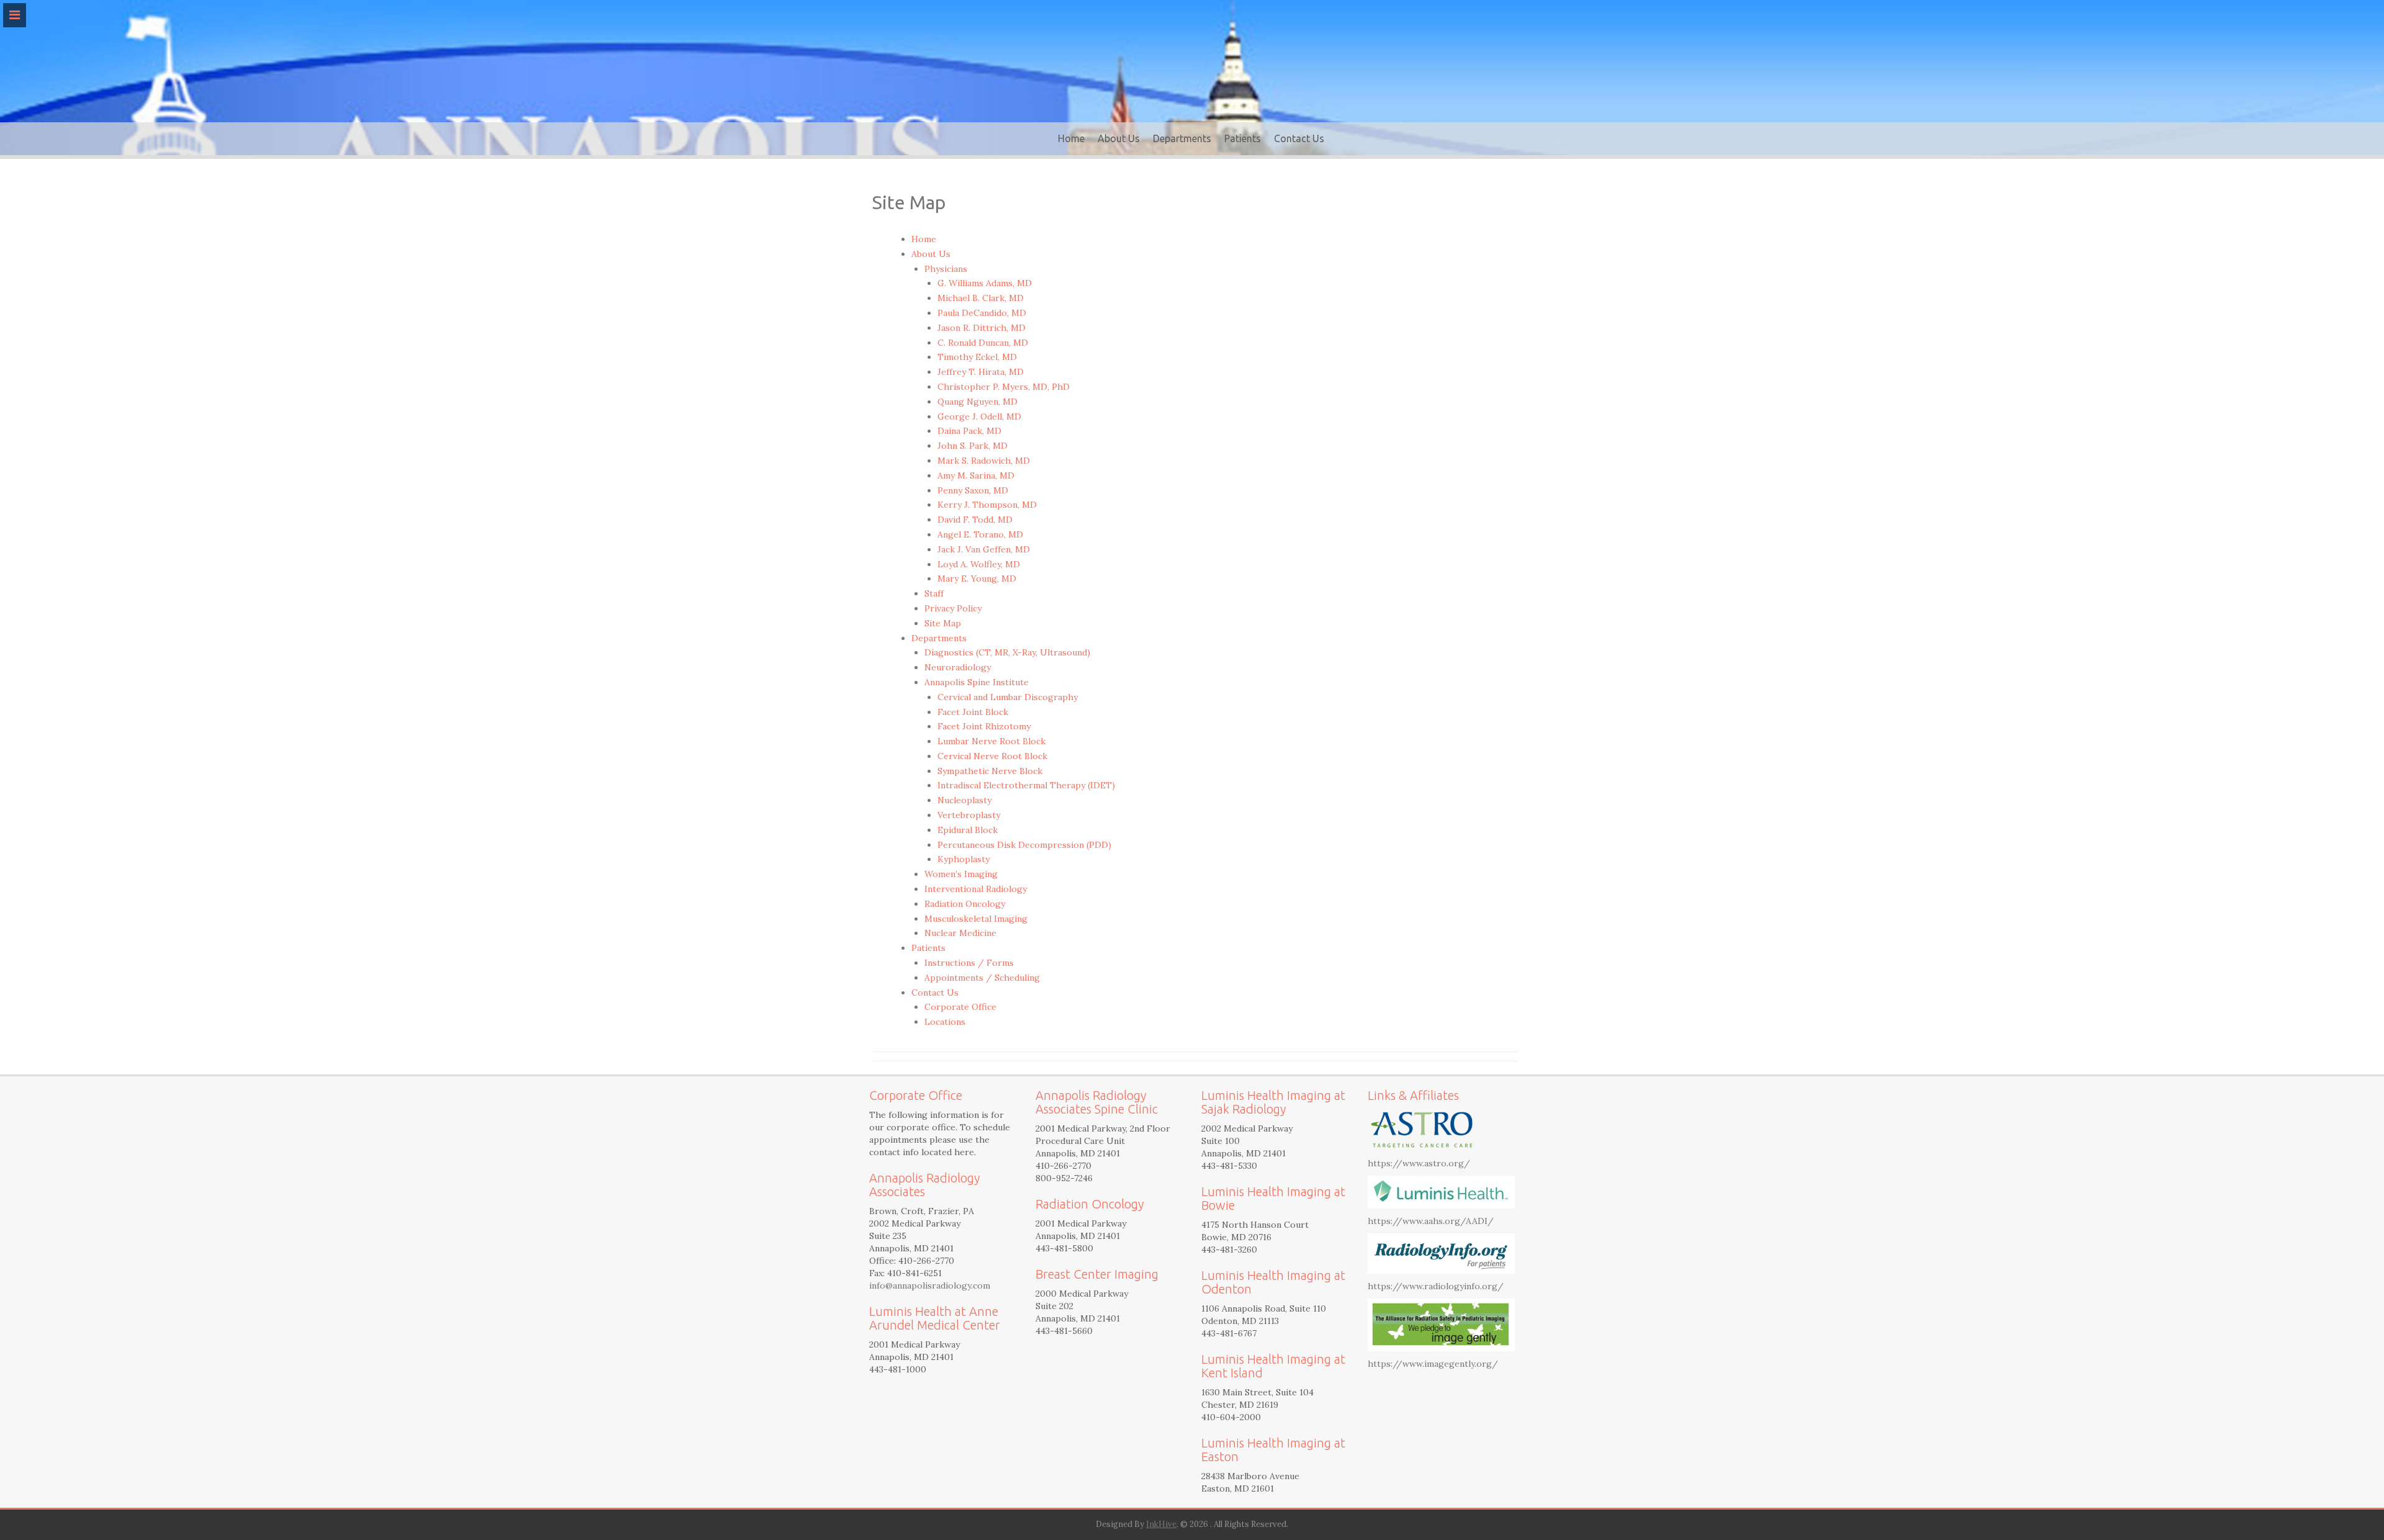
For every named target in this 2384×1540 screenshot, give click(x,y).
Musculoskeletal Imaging (976, 919)
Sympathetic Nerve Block (990, 771)
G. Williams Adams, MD (985, 283)
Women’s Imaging (961, 874)
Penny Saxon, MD (973, 490)
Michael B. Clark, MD (981, 298)
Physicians (946, 269)
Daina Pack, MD (969, 431)
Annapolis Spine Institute (977, 682)
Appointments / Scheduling (982, 978)
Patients (1243, 138)
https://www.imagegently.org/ (1433, 1364)
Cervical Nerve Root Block (992, 756)
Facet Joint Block (973, 712)
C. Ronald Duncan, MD (983, 343)
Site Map (943, 623)
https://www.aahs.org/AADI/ (1431, 1221)
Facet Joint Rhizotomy (984, 726)
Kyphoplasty (964, 859)
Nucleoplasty (964, 800)
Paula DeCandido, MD (982, 313)
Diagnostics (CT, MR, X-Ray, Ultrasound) (1007, 652)
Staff (934, 593)
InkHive (1161, 1524)
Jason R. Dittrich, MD (982, 328)
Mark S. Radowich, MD (984, 461)
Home (1071, 138)
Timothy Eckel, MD (977, 357)
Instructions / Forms (969, 963)
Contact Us (1299, 138)
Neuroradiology (958, 667)
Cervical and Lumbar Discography (1008, 697)
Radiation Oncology (965, 904)
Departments (1182, 138)
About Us (1119, 138)
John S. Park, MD (973, 446)
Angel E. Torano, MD (980, 534)
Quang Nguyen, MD (978, 402)
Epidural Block (968, 830)
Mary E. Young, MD (977, 579)
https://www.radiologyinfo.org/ (1436, 1286)
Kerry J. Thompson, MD (987, 505)
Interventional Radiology (976, 889)
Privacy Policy (953, 608)
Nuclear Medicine (960, 933)
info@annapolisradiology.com (930, 1286)
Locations (945, 1022)
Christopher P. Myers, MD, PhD (1004, 387)
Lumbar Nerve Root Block (991, 741)
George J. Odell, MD (979, 417)
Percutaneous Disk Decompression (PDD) (1024, 845)
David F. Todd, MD (975, 520)
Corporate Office (960, 1007)
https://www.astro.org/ (1419, 1163)
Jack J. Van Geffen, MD (984, 549)
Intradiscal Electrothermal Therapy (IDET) (1026, 785)
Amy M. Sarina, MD (976, 475)
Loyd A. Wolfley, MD (979, 564)
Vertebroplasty (969, 815)
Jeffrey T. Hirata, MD (981, 372)
